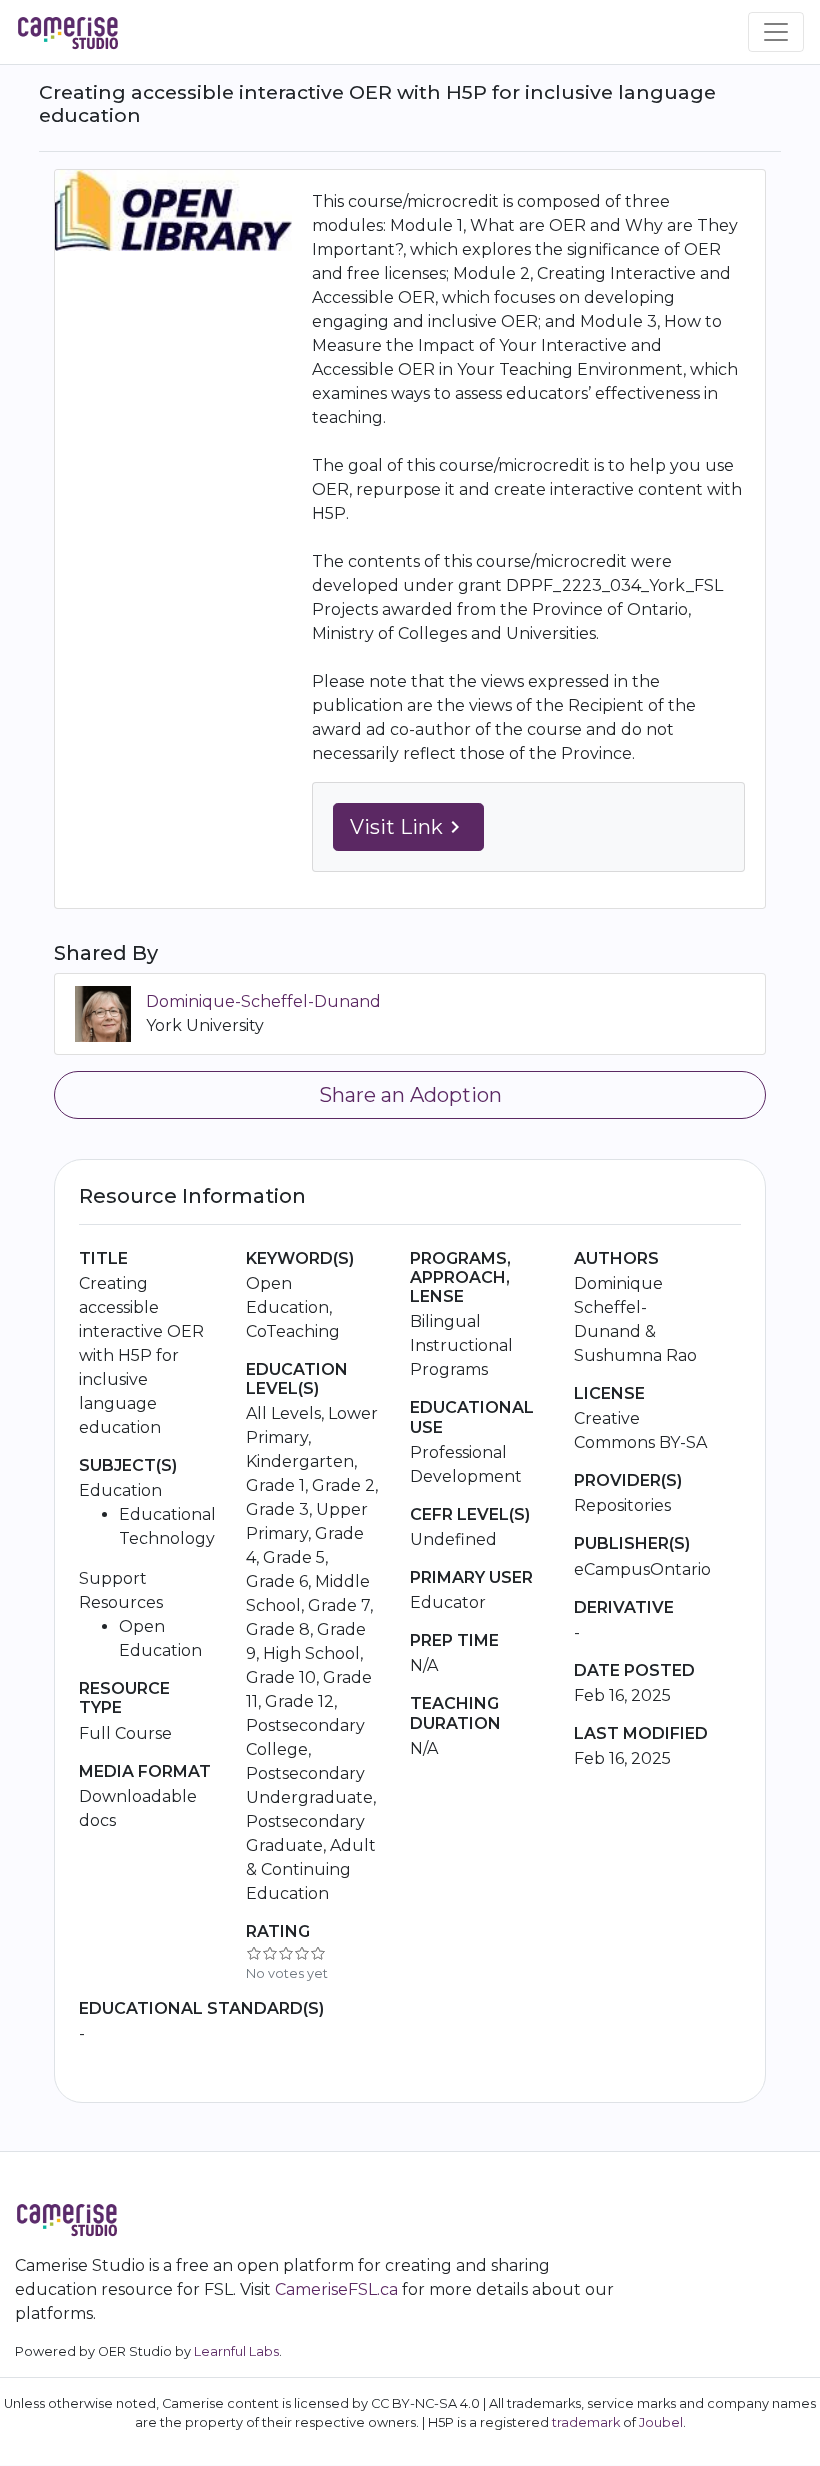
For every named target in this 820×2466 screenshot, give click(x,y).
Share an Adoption (410, 1095)
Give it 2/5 (270, 1953)
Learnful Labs (236, 2351)
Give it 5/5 (318, 1953)
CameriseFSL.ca (336, 2289)
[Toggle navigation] (776, 32)
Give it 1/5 (254, 1953)
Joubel (661, 2422)
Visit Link (408, 827)
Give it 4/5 (302, 1953)
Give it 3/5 (286, 1953)
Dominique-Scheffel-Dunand (263, 1001)
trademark (586, 2422)
